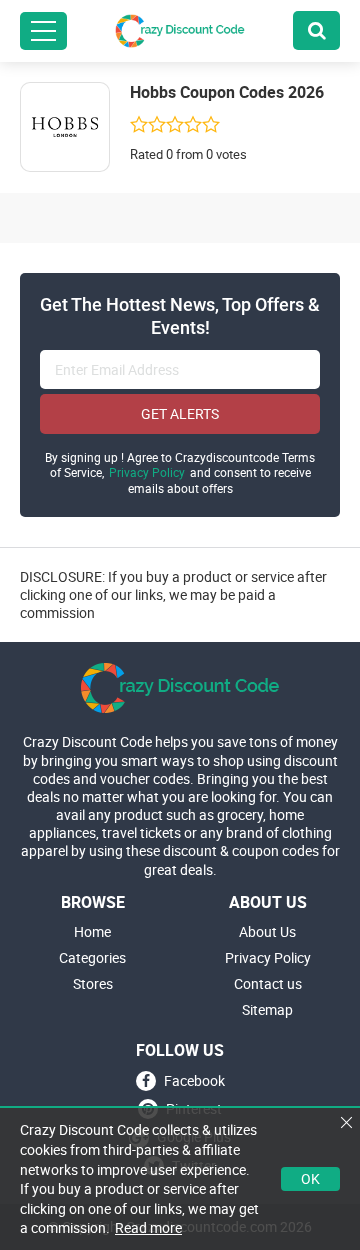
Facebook (194, 1080)
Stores (93, 984)
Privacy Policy (147, 472)
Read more (148, 1227)
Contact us (268, 984)
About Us (267, 932)
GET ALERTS (180, 413)
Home (92, 932)
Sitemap (267, 1010)
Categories (92, 958)
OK (310, 1178)
